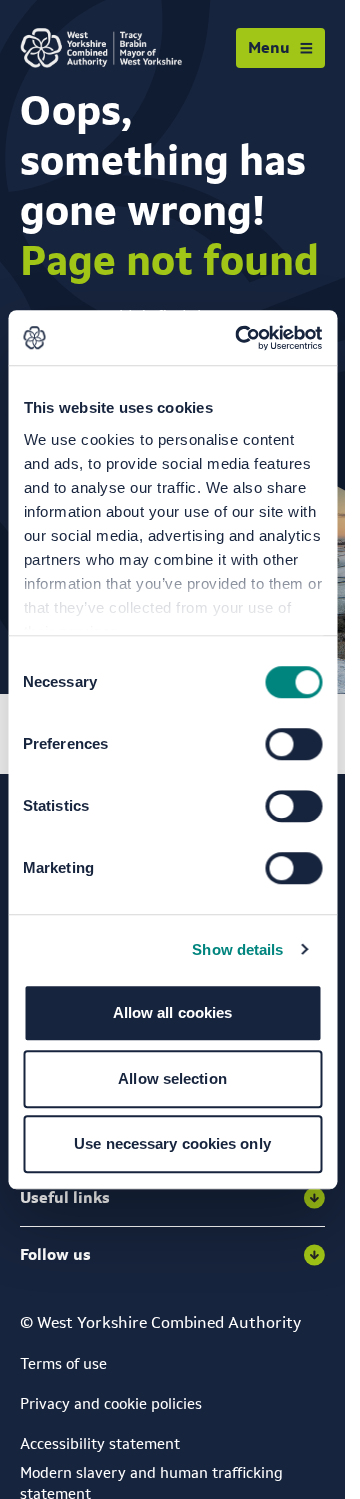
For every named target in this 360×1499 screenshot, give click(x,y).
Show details (237, 949)
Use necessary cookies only (172, 1143)
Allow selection (172, 1078)
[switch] (293, 744)
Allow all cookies (173, 1012)
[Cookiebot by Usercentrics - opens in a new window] (241, 338)
